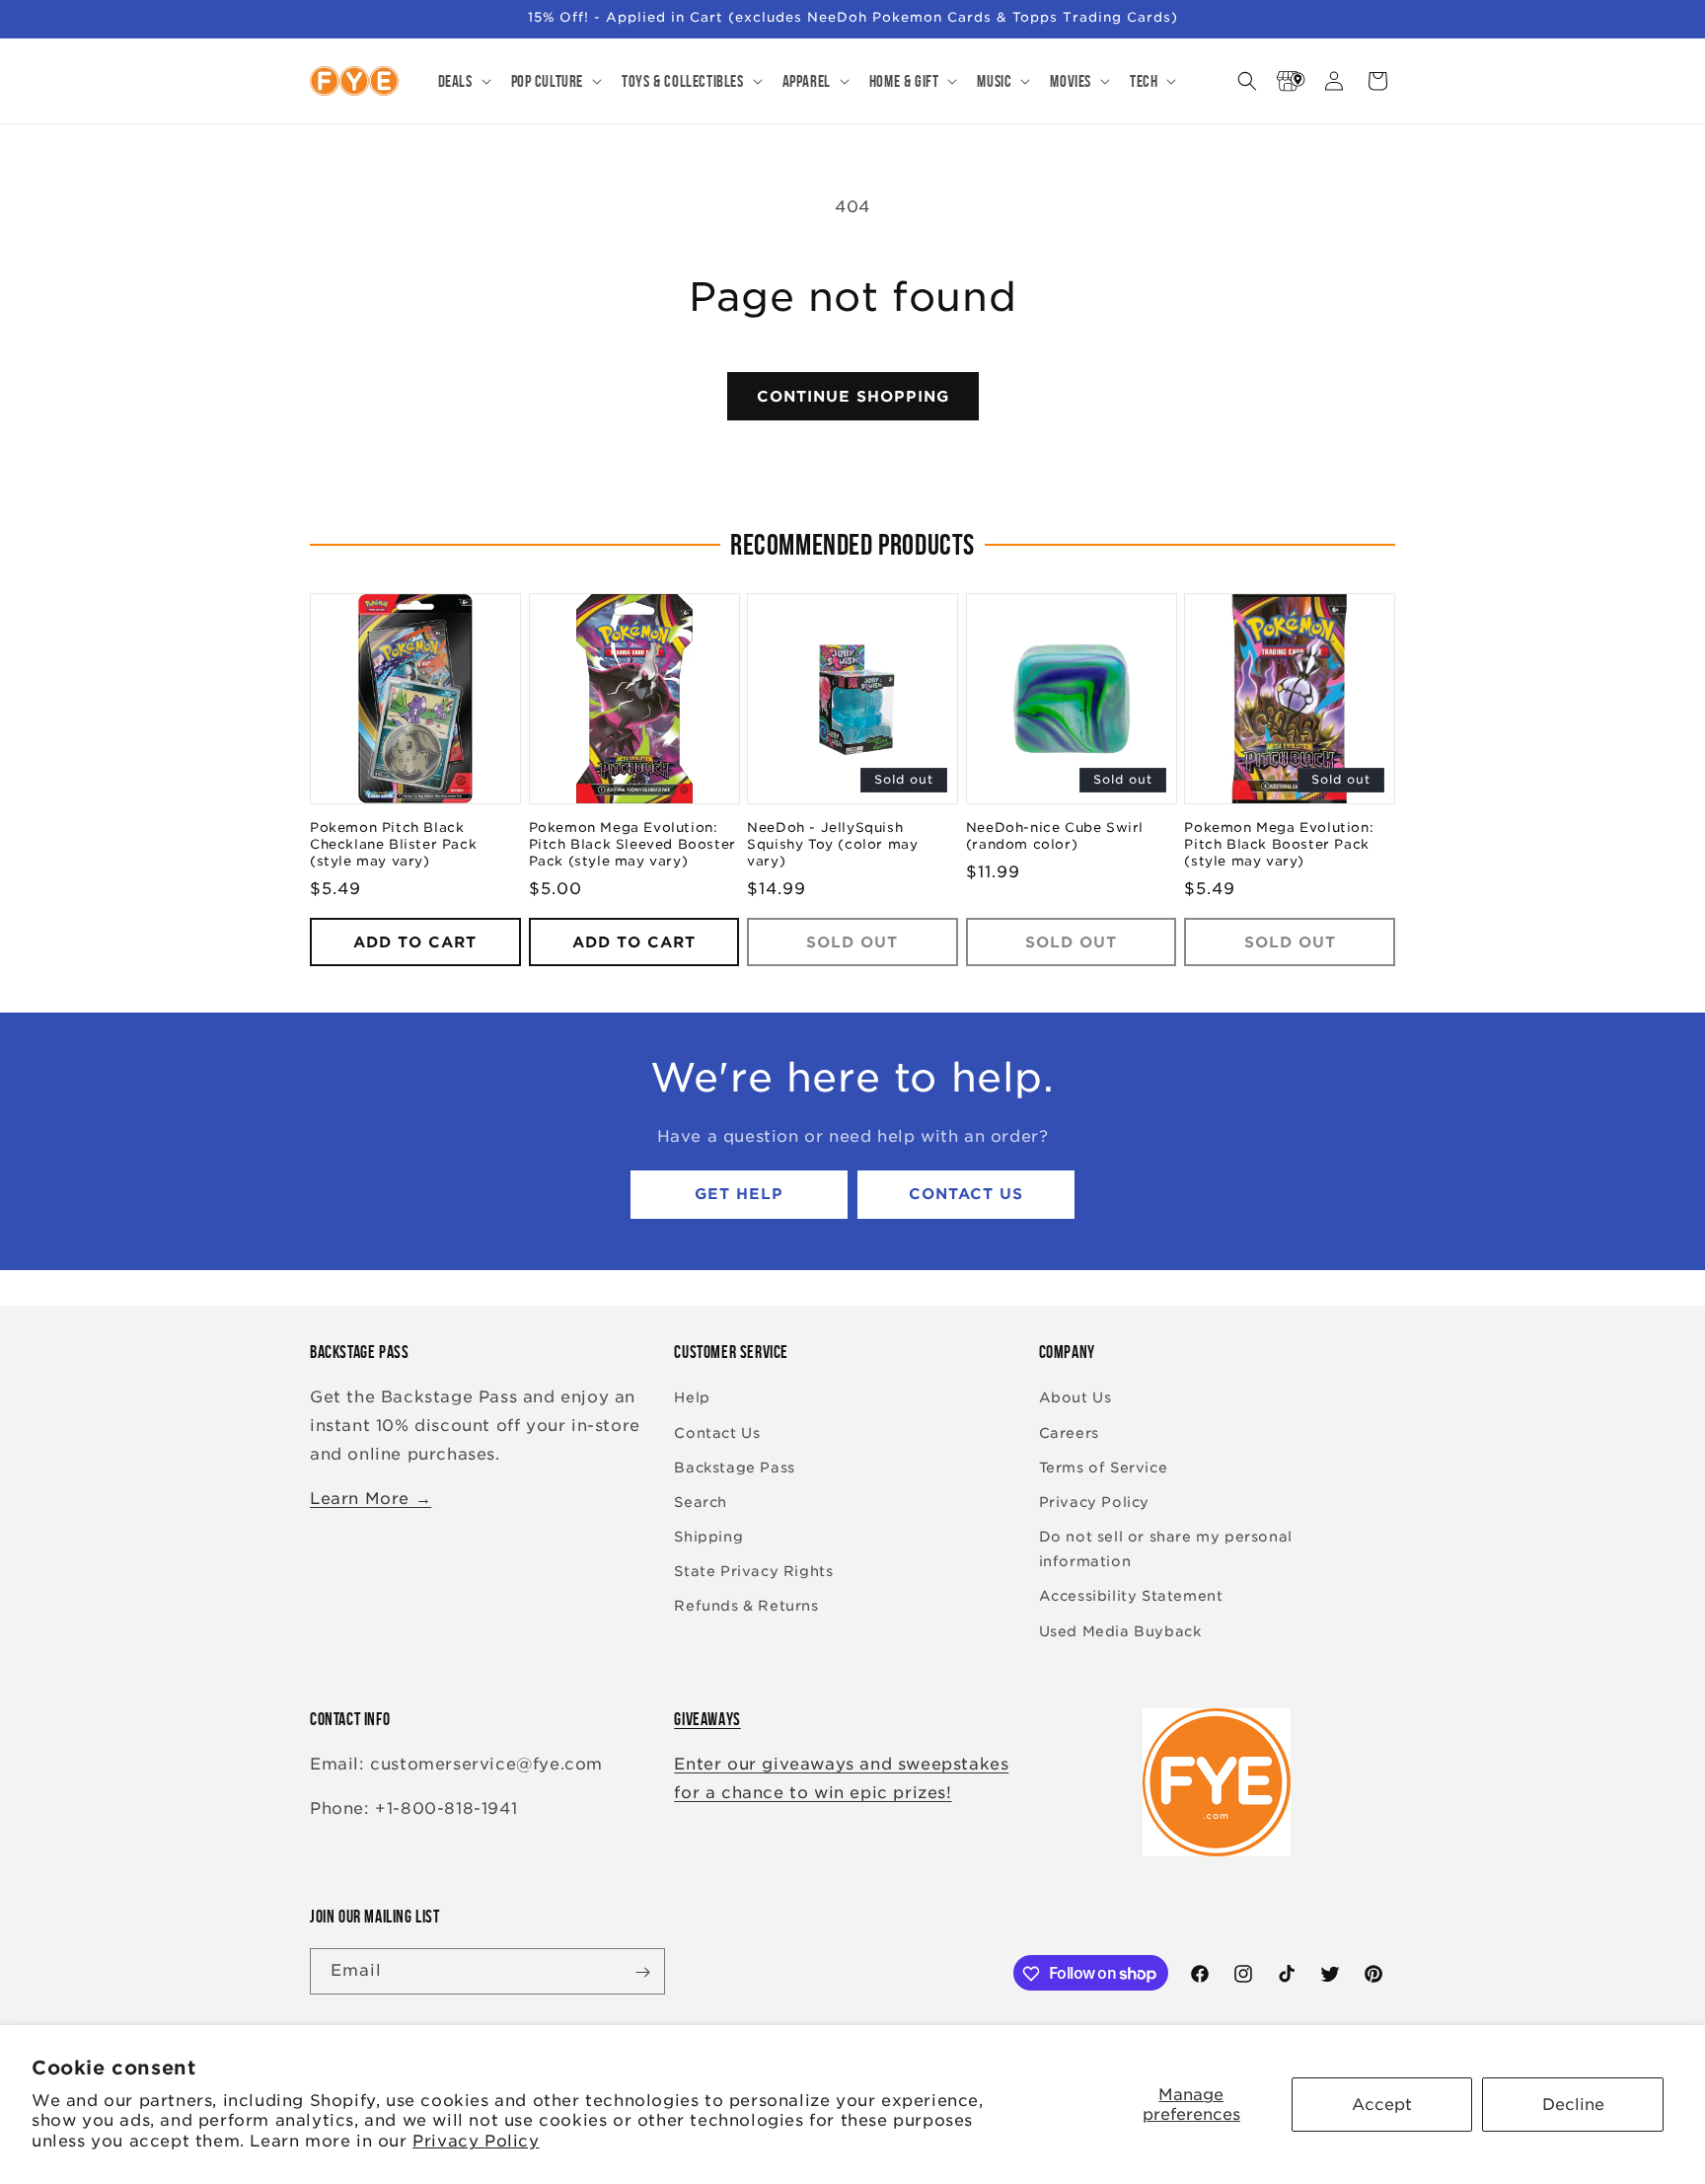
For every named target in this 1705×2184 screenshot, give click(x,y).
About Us (1075, 1398)
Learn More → (371, 1499)
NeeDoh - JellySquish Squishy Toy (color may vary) (832, 845)
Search (701, 1502)
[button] (463, 81)
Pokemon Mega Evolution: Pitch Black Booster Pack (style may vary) (1279, 845)
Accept (1382, 2105)
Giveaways (707, 1719)
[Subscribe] (642, 1972)
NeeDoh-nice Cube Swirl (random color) (1055, 837)
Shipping (708, 1537)
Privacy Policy (476, 2141)
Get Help (739, 1195)
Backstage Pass (734, 1468)
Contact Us (966, 1195)
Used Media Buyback (1120, 1631)
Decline (1573, 2105)
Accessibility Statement (1131, 1597)
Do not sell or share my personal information (1166, 1549)
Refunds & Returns (746, 1607)
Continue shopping (853, 397)
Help (692, 1398)
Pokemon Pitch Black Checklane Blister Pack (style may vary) (393, 845)
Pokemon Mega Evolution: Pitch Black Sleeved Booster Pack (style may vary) (632, 845)
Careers (1069, 1433)
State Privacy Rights (753, 1572)
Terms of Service (1104, 1468)
